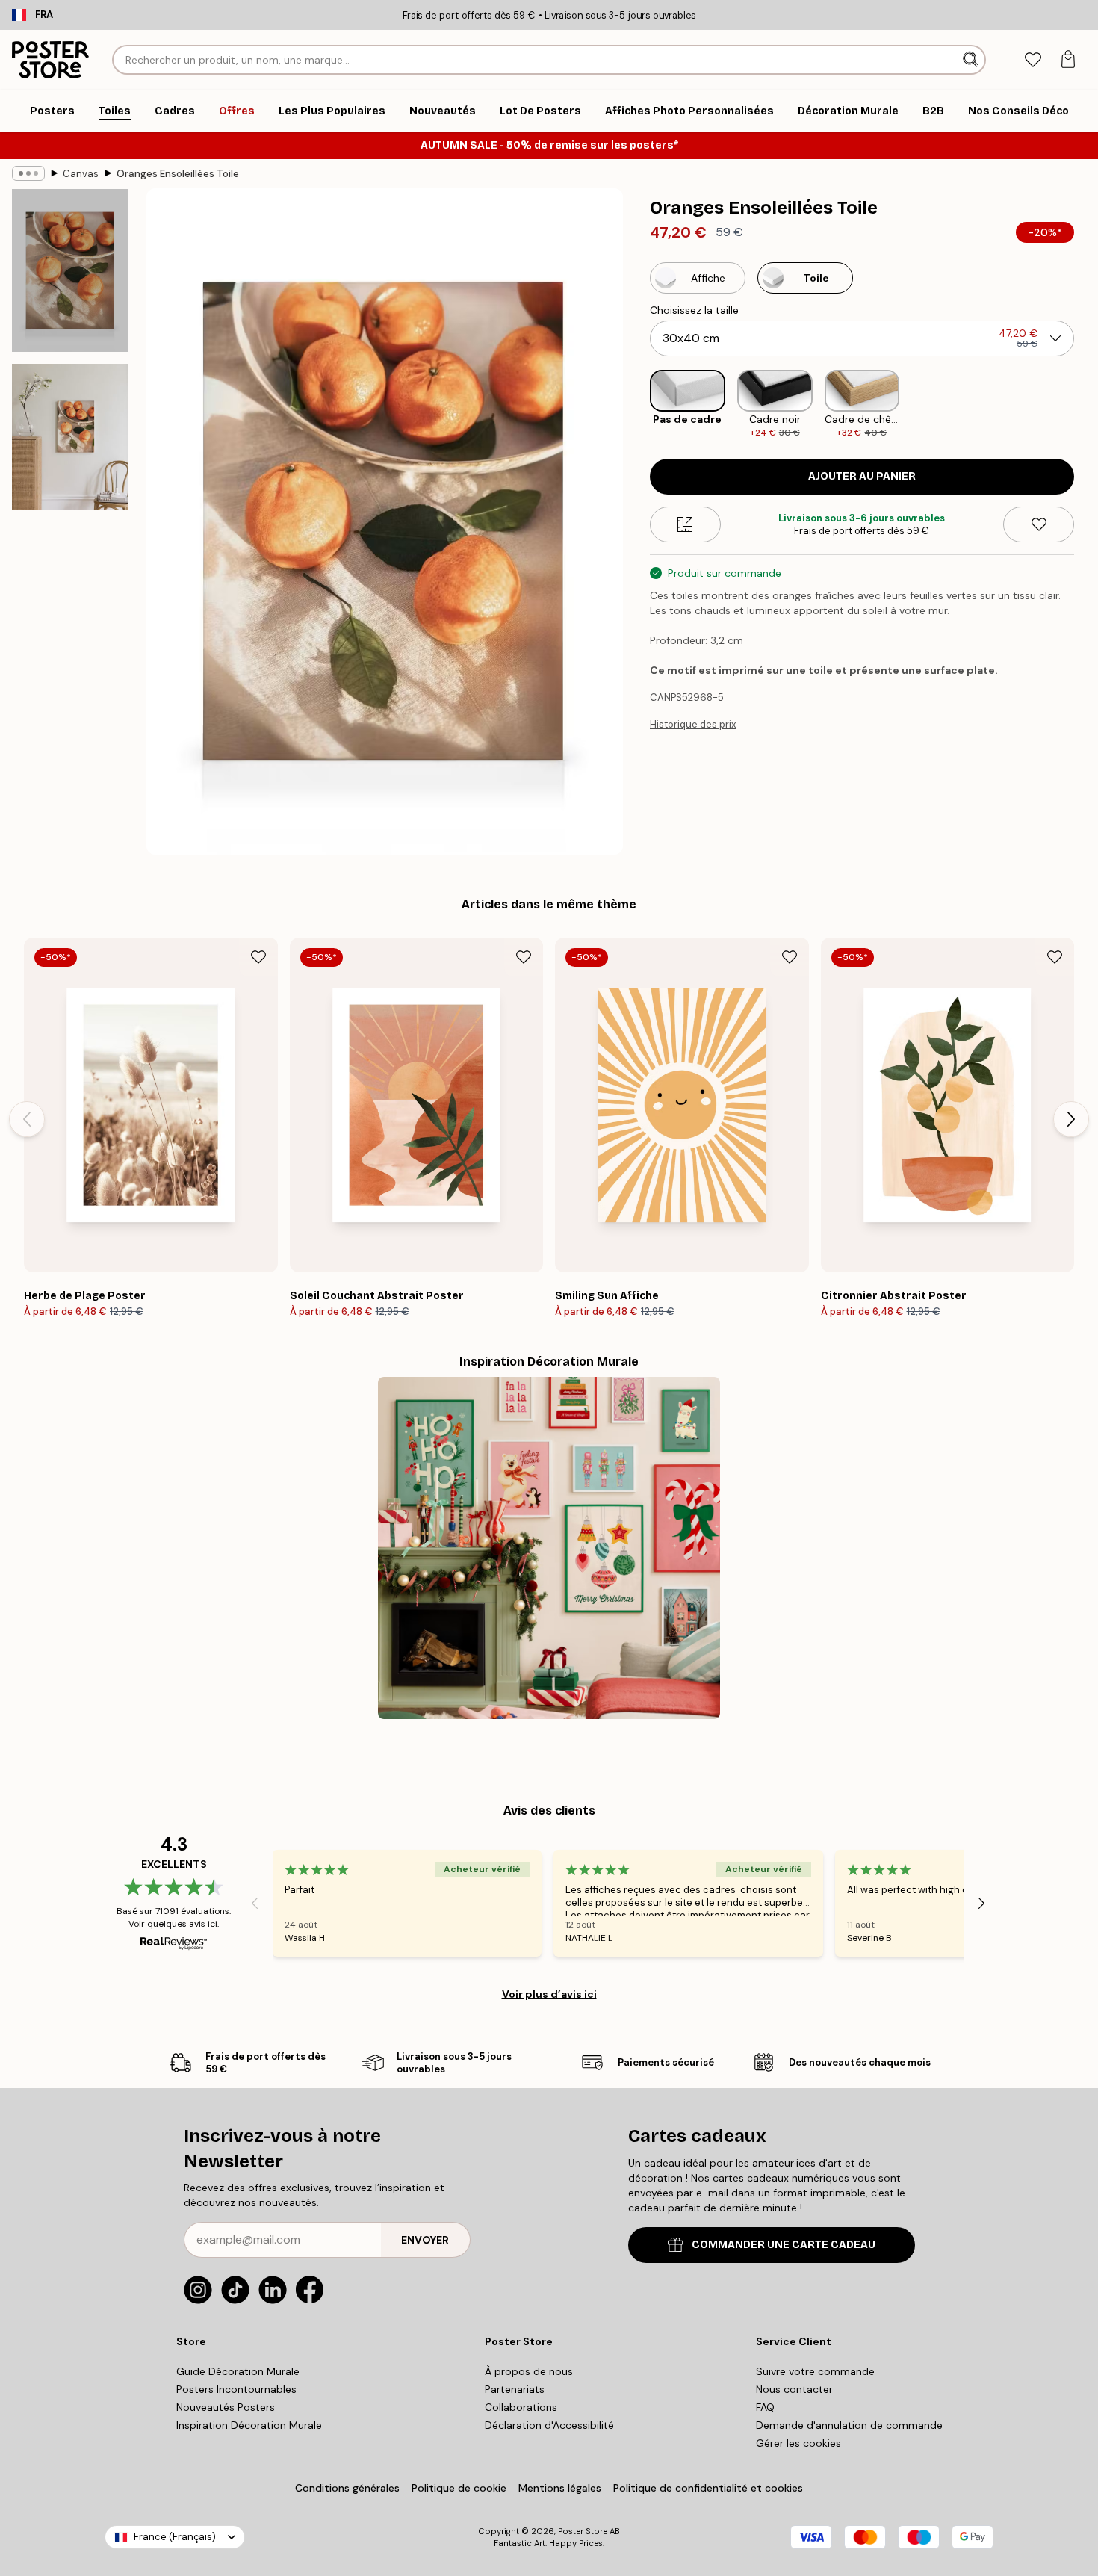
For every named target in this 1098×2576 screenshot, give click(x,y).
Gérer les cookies (798, 2443)
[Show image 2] (70, 437)
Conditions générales (347, 2488)
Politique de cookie (459, 2488)
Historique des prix (693, 724)
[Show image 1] (70, 270)
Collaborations (521, 2407)
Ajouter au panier (862, 476)
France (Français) (175, 2537)
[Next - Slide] (1086, 405)
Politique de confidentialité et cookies (708, 2488)
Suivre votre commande (815, 2371)
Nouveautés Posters (226, 2407)
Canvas (81, 174)
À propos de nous (529, 2371)
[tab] (1033, 60)
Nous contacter (794, 2389)
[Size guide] (685, 524)
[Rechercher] (972, 60)
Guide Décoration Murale (238, 2371)
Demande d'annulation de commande (849, 2425)
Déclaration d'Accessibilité (549, 2425)
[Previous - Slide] (638, 405)
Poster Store (583, 2531)
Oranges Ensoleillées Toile (178, 174)
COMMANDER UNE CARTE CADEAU (784, 2245)
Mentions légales (560, 2488)
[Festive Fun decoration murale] (549, 1548)
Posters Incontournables (236, 2389)
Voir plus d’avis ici (549, 1994)
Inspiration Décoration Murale (249, 2425)
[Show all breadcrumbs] (28, 173)
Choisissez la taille (694, 310)
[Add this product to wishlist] (1039, 524)
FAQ (765, 2407)
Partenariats (515, 2389)
